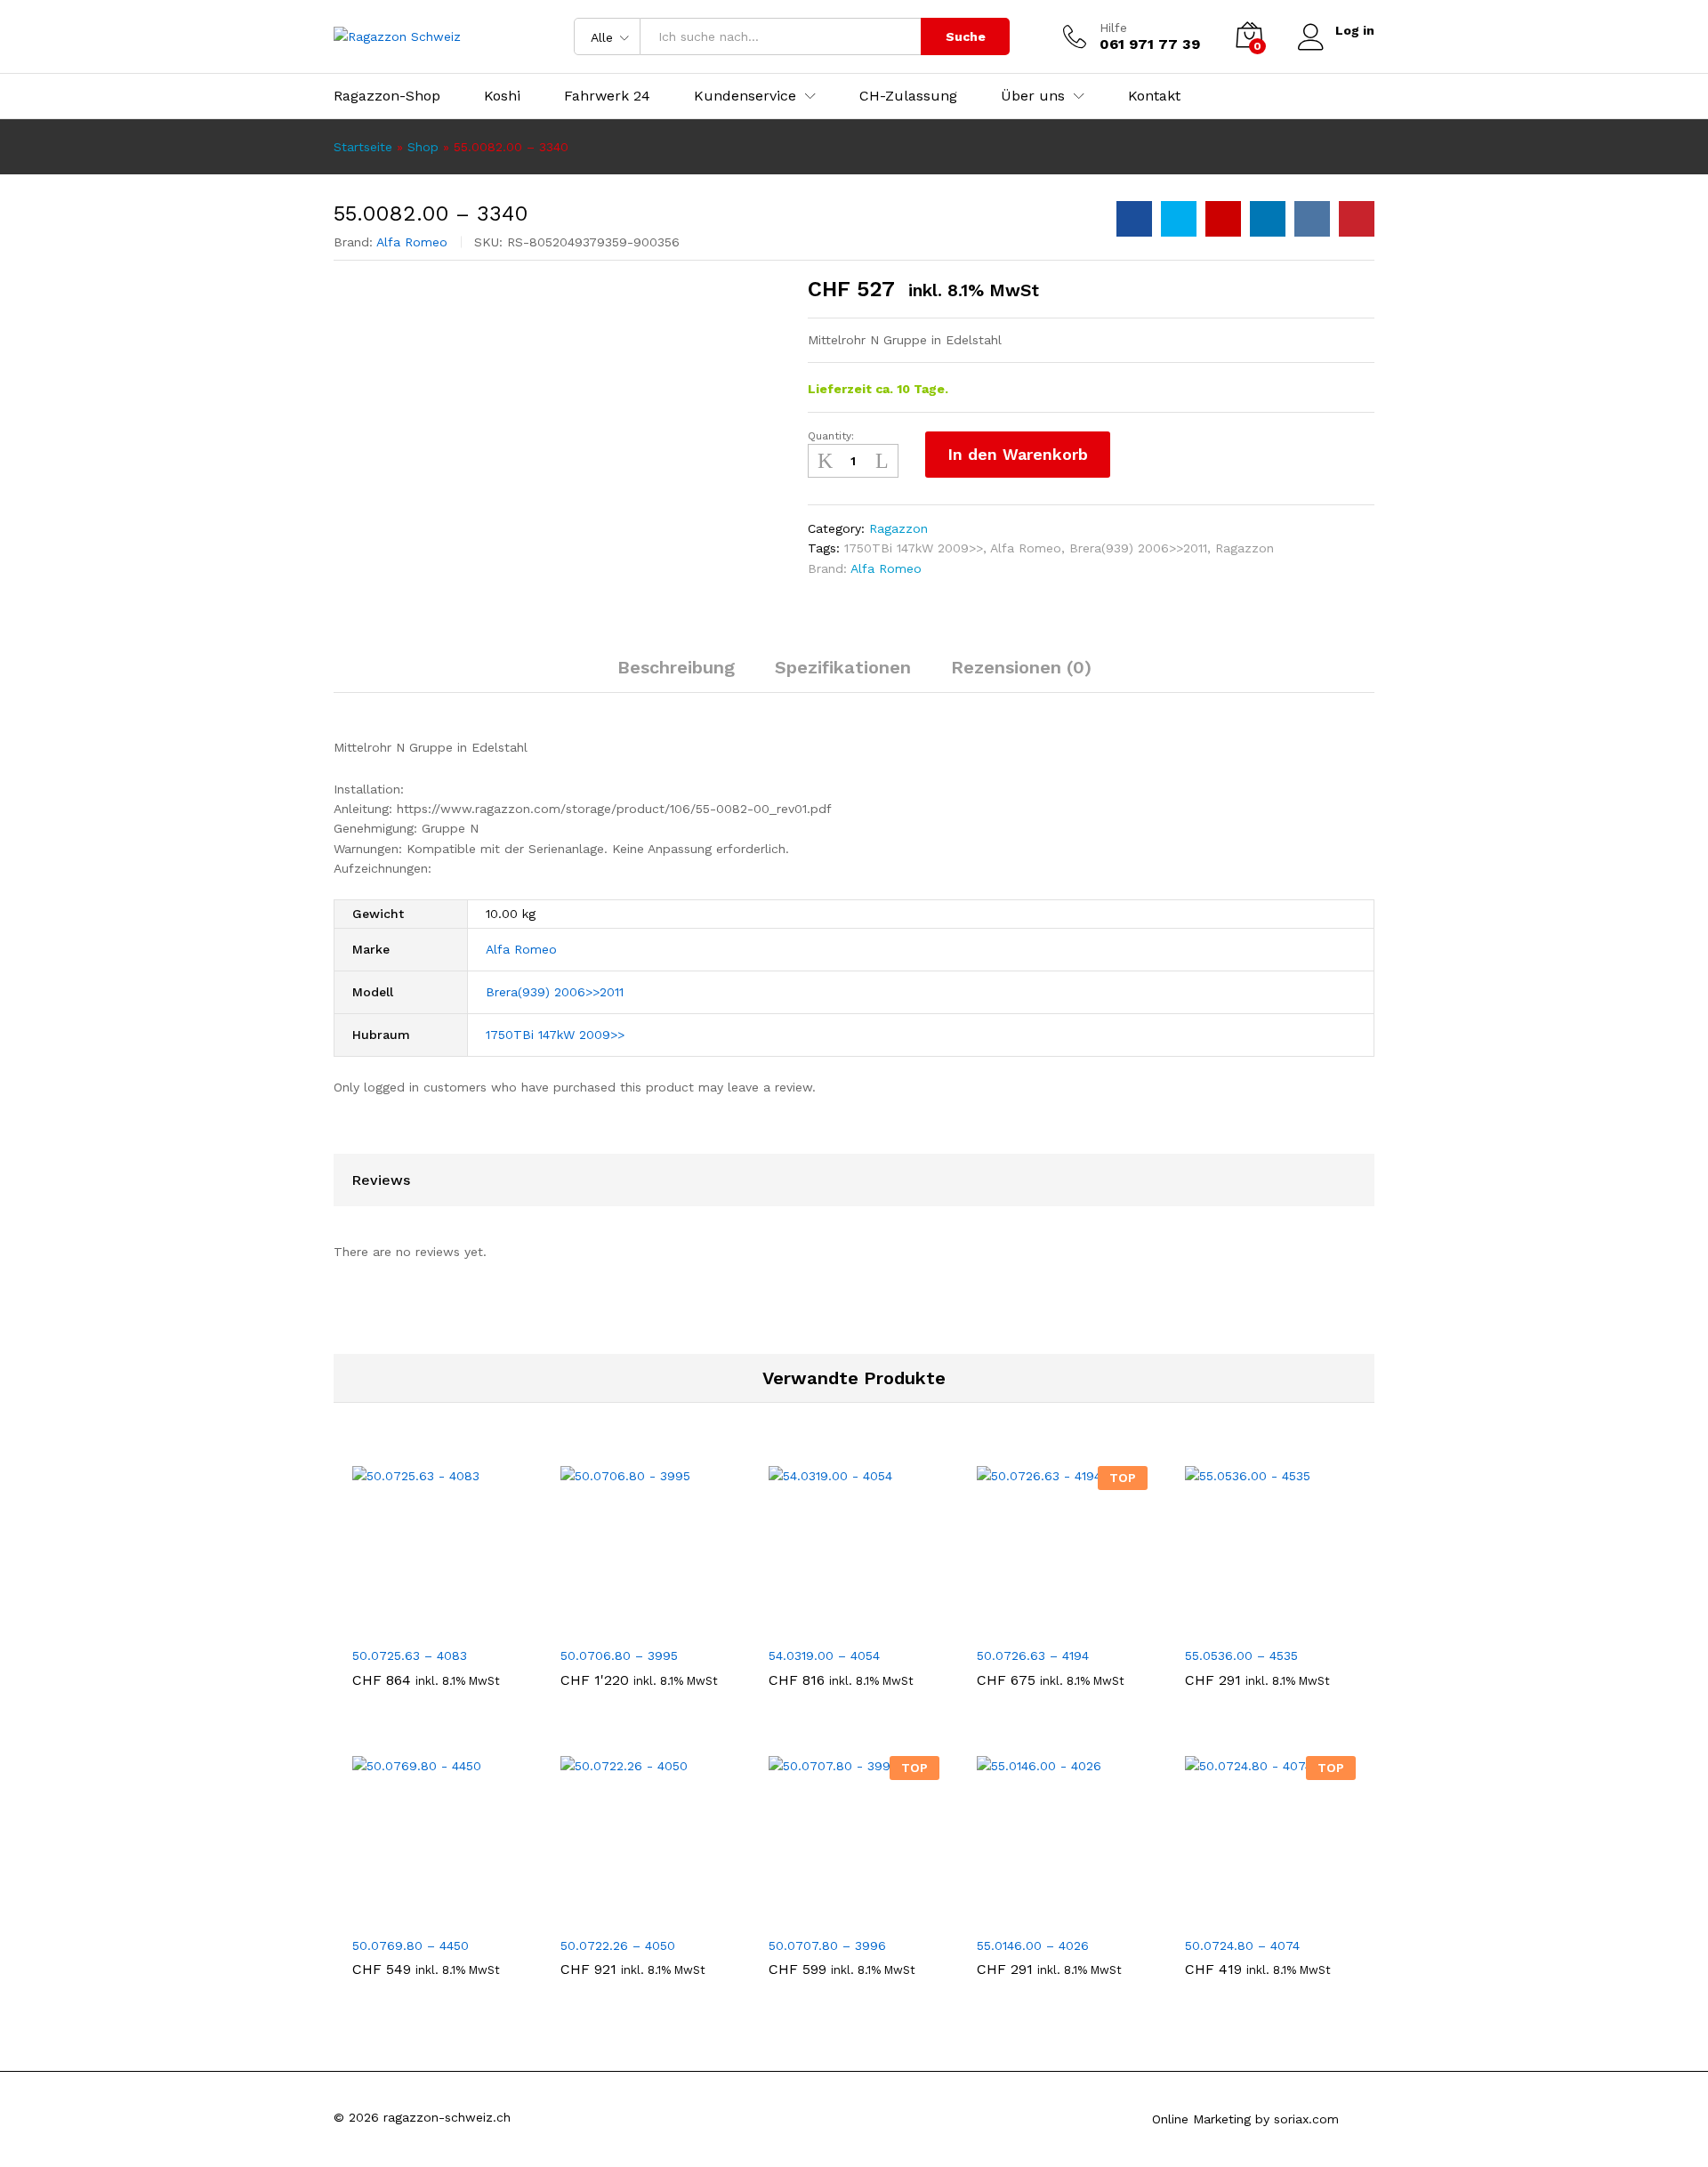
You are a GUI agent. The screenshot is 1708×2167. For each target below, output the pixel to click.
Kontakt (1154, 96)
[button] (417, 1626)
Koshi (502, 96)
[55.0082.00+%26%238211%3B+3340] (1179, 219)
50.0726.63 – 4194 (1033, 1655)
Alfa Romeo (412, 242)
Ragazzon (898, 528)
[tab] (676, 675)
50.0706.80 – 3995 (619, 1655)
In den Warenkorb (1018, 454)
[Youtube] (567, 2115)
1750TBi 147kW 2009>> (914, 548)
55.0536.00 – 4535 (1241, 1655)
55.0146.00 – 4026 (1033, 1945)
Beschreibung (676, 667)
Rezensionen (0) (1021, 667)
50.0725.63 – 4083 (410, 1655)
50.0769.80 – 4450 (411, 1945)
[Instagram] (602, 2115)
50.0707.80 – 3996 (827, 1945)
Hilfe (1113, 28)
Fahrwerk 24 (607, 96)
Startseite (363, 147)
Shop (423, 147)
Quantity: (831, 436)
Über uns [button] (1033, 96)
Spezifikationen (843, 667)
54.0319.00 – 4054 (824, 1655)
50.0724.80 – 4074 (1242, 1945)
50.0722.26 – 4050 (618, 1945)
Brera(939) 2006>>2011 (1138, 548)
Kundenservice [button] (745, 96)
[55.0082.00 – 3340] (1134, 219)
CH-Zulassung (908, 96)
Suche (966, 36)
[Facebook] (532, 2115)
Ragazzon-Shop (387, 96)
